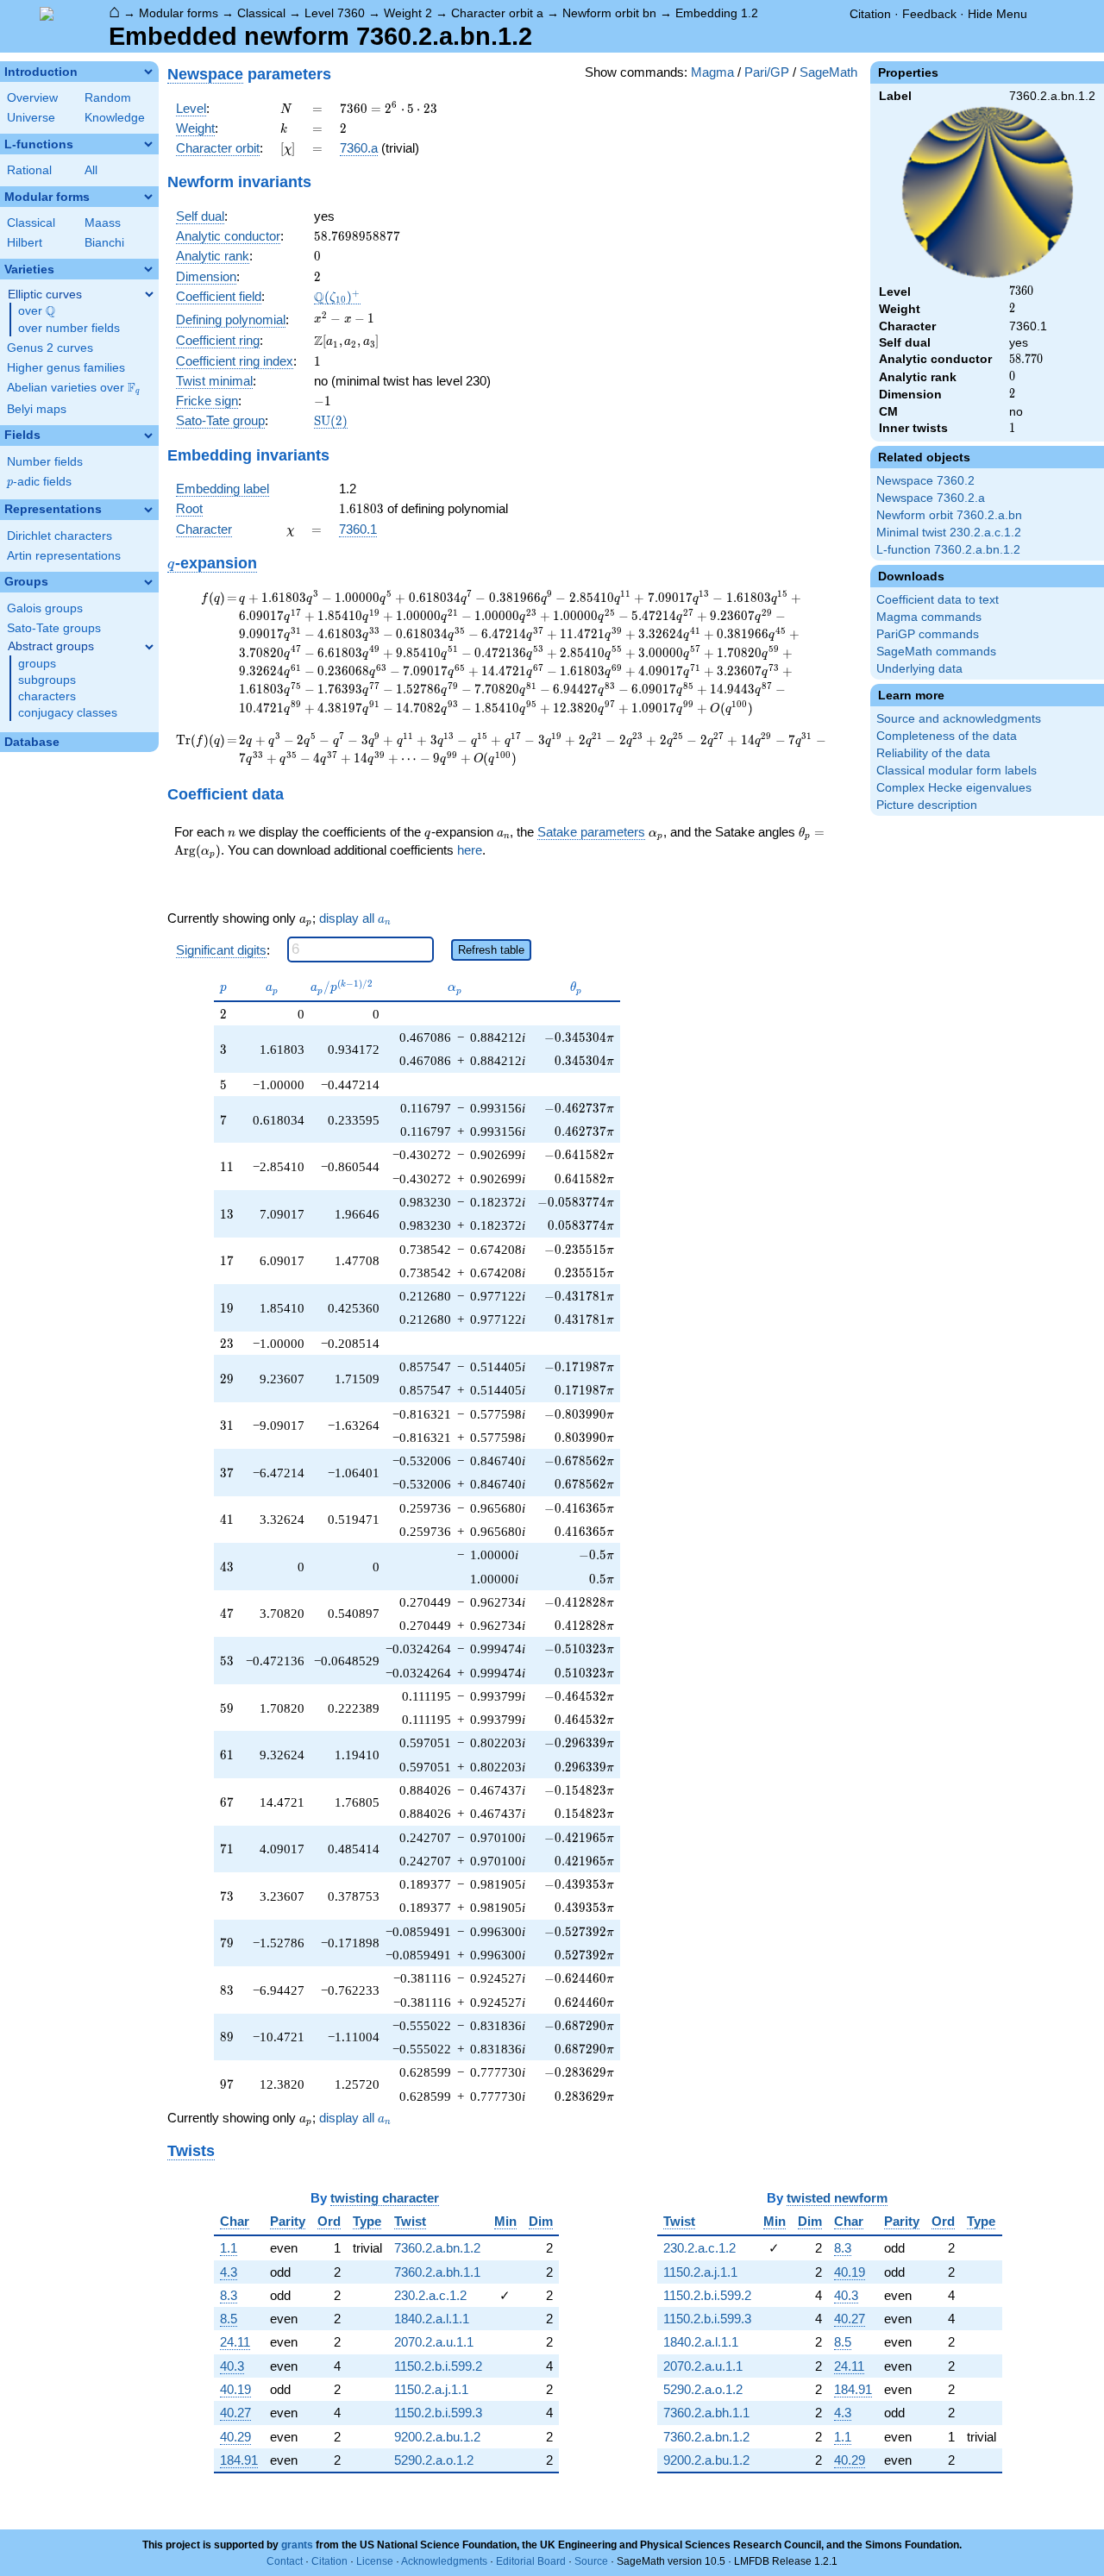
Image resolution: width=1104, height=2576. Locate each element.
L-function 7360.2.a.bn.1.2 (948, 550)
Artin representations (64, 556)
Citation (870, 14)
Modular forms (179, 13)
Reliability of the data (933, 753)
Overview (32, 98)
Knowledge (115, 118)
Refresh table (491, 950)
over (37, 311)
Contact (285, 2561)
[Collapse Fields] (148, 436)
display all (355, 918)
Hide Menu (997, 14)
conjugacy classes (68, 713)
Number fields (45, 462)
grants (297, 2545)
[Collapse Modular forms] (148, 197)
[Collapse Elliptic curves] (149, 294)
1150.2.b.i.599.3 (438, 2413)
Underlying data (919, 669)
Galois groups (45, 608)
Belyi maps (37, 409)
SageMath (828, 72)
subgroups (47, 680)
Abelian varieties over (73, 388)
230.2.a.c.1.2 (430, 2295)
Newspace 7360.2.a (931, 498)
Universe (31, 118)
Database (32, 742)
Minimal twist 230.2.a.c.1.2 (949, 533)
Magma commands (929, 617)
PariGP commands (928, 634)
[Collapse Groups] (148, 582)
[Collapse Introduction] (148, 72)
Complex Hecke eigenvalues (954, 788)
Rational (29, 170)
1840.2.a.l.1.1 (432, 2319)
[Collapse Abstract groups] (149, 647)
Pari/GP (767, 72)
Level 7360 (335, 13)
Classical (261, 13)
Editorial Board (531, 2561)
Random (108, 98)
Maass (103, 223)
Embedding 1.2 (717, 13)
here (470, 850)
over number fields (69, 328)
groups (37, 664)
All (91, 170)
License (375, 2561)
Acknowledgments (444, 2561)
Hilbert (25, 243)
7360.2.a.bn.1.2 (437, 2248)
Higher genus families (66, 368)
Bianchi (104, 243)
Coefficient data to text (938, 600)
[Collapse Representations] (148, 510)
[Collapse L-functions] (148, 144)
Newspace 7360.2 (925, 481)
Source (591, 2561)
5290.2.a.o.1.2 (434, 2460)
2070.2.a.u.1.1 (434, 2342)
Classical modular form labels (957, 771)
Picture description (927, 805)
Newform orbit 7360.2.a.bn (949, 515)
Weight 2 (408, 13)
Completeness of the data (947, 736)
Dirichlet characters (60, 536)
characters (47, 696)
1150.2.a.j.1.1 (431, 2389)
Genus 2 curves (50, 348)
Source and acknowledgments (959, 719)
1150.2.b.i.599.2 (438, 2366)
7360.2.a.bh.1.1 (437, 2272)
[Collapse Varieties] (148, 269)
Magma (712, 72)
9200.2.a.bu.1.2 (437, 2437)
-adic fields (39, 482)
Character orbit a (497, 13)
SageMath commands (936, 652)
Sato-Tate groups (54, 628)
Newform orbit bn (609, 13)
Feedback (929, 14)
